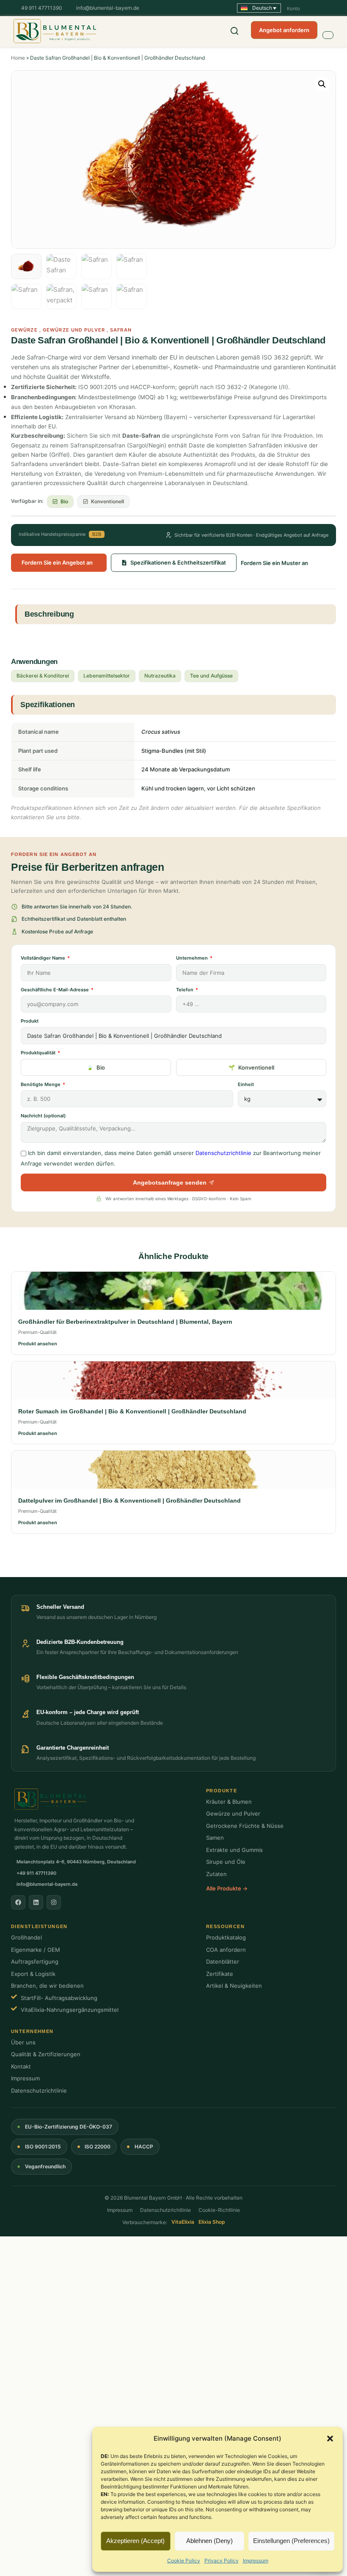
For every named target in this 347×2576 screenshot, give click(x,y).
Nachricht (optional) (43, 1116)
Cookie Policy (184, 2561)
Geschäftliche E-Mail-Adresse (55, 990)
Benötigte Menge (41, 1084)
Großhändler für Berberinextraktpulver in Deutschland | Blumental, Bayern (125, 1322)
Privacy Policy (222, 2561)
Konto (293, 8)
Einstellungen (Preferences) (291, 2541)
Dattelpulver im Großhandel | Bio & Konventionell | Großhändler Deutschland (129, 1501)
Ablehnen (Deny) (209, 2541)
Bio (101, 1067)
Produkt (30, 1021)
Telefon (185, 990)
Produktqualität (39, 1053)
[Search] (234, 31)
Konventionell (256, 1067)
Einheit (246, 1084)
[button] (330, 2439)
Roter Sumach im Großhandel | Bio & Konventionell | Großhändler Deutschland (132, 1411)
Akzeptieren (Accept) (135, 2541)
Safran (121, 330)
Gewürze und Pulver (74, 330)
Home (18, 58)
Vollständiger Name (44, 958)
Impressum (256, 2561)
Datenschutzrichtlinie (223, 1153)
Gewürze (24, 330)
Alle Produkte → (227, 1888)
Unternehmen (193, 958)
